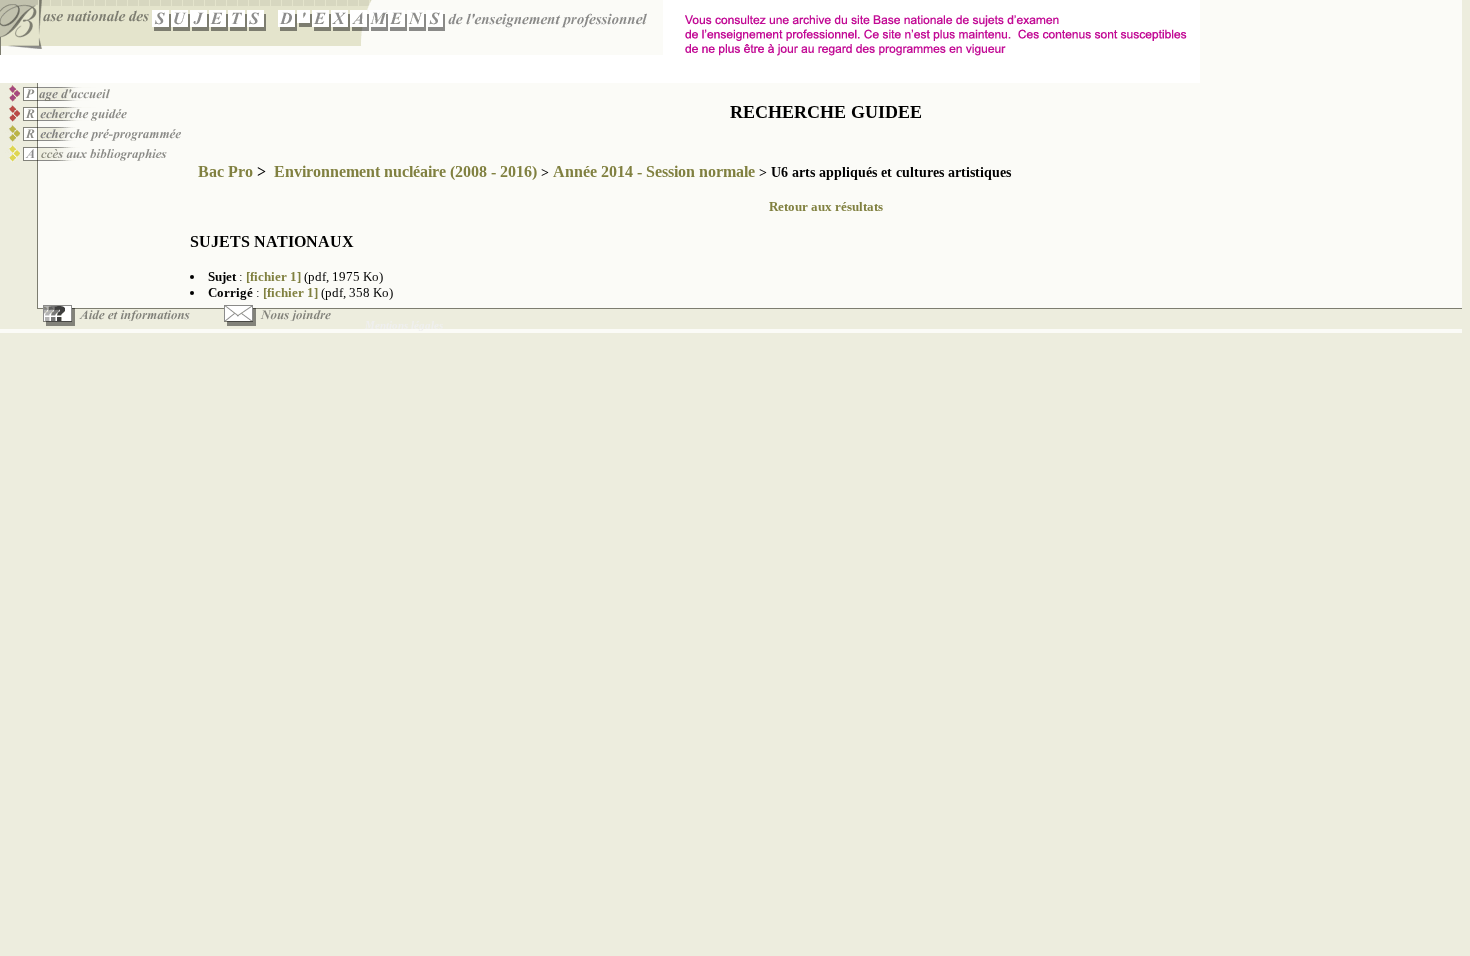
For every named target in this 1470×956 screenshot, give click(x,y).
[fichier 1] (273, 276)
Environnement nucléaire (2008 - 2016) (405, 171)
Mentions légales (404, 325)
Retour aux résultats (826, 206)
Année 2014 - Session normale (654, 171)
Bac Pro (225, 171)
